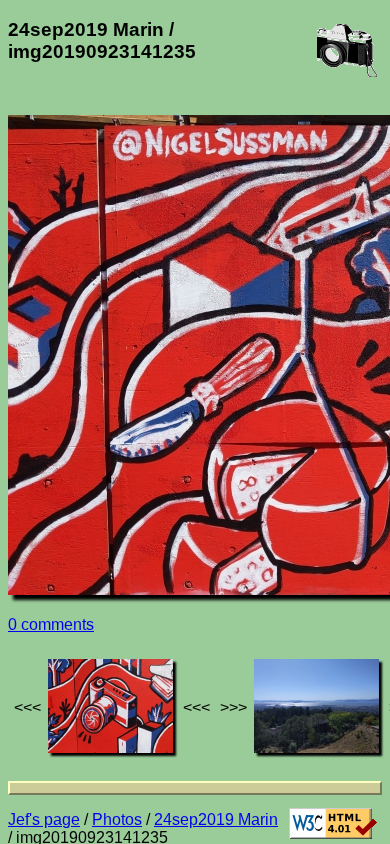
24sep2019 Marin (216, 819)
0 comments (51, 624)
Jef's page (44, 819)
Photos (117, 819)
